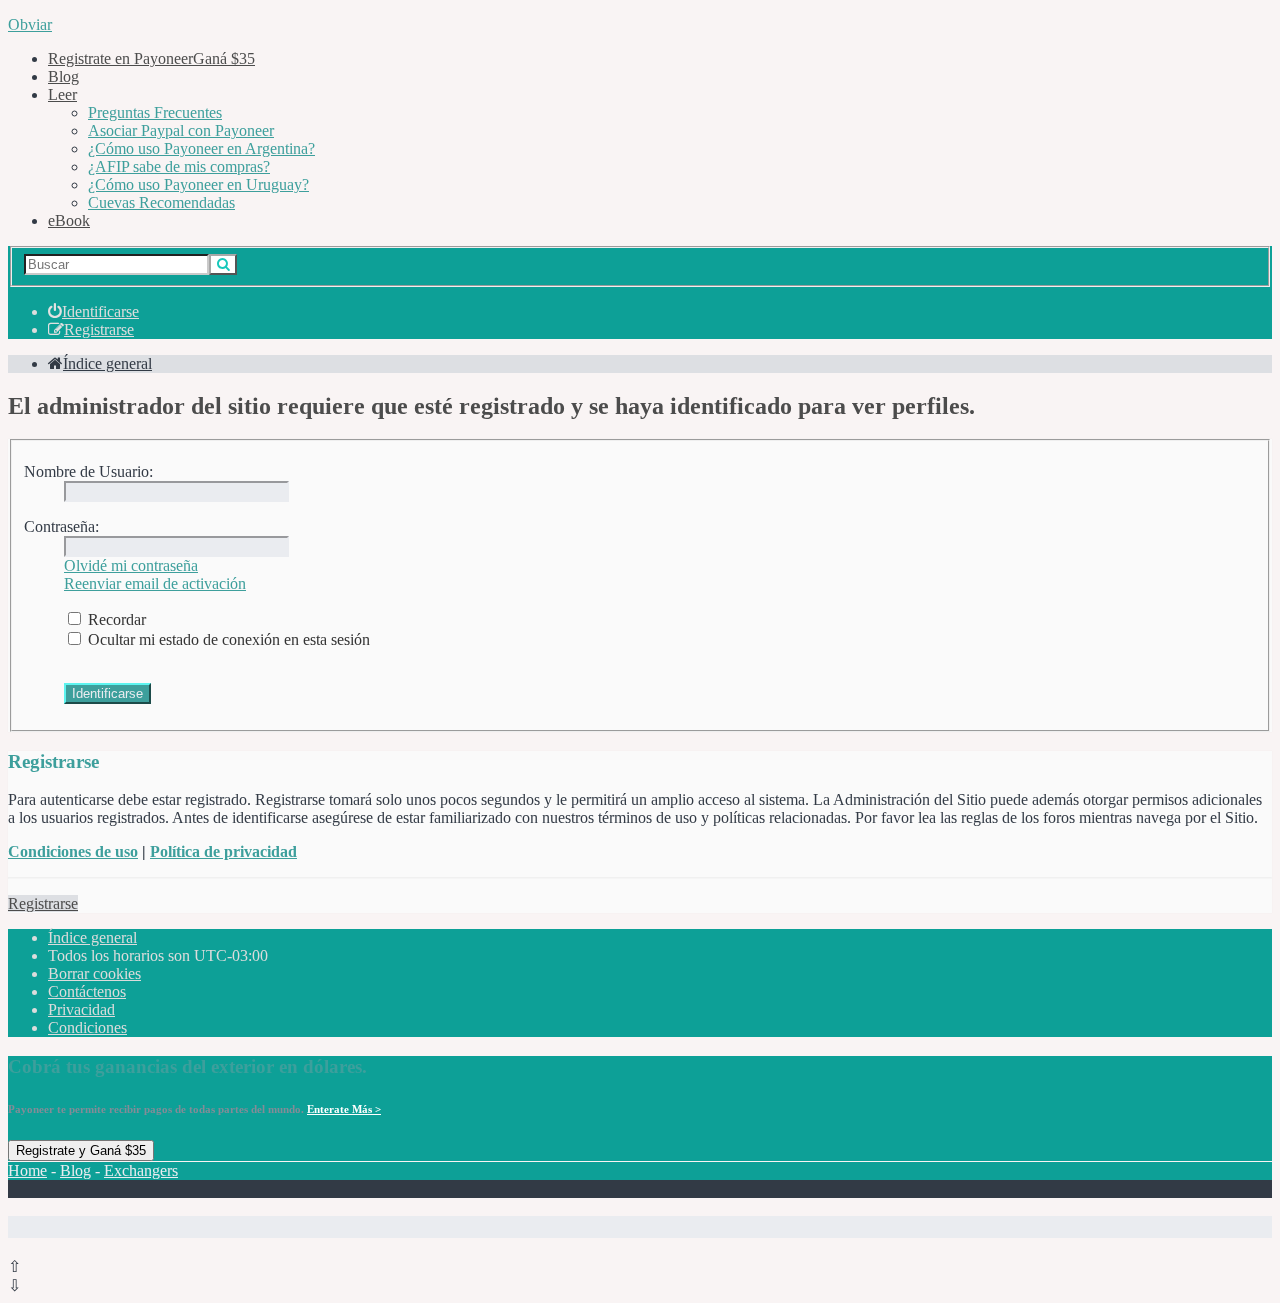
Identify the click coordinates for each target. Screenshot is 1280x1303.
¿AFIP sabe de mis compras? (179, 166)
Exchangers (141, 1170)
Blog (63, 76)
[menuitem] (93, 311)
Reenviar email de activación (155, 583)
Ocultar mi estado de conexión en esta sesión (227, 639)
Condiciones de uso (73, 851)
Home (27, 1170)
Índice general (92, 937)
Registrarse (43, 903)
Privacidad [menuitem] (81, 1009)
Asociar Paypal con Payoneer (181, 130)
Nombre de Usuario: (88, 471)
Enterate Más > (344, 1109)
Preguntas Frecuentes (155, 112)
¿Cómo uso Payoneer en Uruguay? (198, 184)
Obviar (30, 24)
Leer (62, 94)
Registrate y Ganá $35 (81, 1150)
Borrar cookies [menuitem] (94, 973)
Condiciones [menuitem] (87, 1027)
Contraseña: (61, 526)
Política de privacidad (223, 851)
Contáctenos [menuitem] (87, 991)
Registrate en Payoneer (151, 58)
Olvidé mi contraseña (131, 565)
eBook (69, 220)
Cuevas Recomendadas (161, 202)
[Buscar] (223, 264)
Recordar (115, 619)
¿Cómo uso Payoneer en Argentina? (201, 148)
